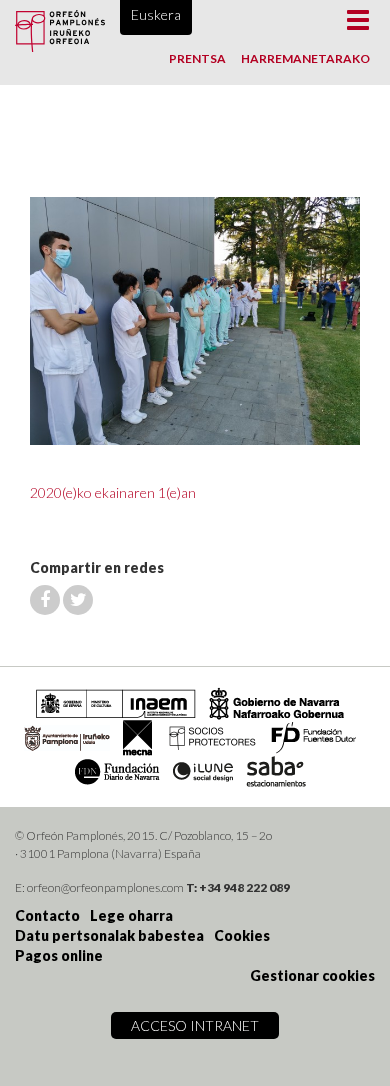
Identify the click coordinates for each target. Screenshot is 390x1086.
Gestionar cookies (312, 975)
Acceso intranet (195, 1025)
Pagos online (59, 955)
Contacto (47, 915)
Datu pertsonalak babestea (109, 935)
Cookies (242, 935)
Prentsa (197, 58)
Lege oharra (131, 915)
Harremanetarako (305, 58)
